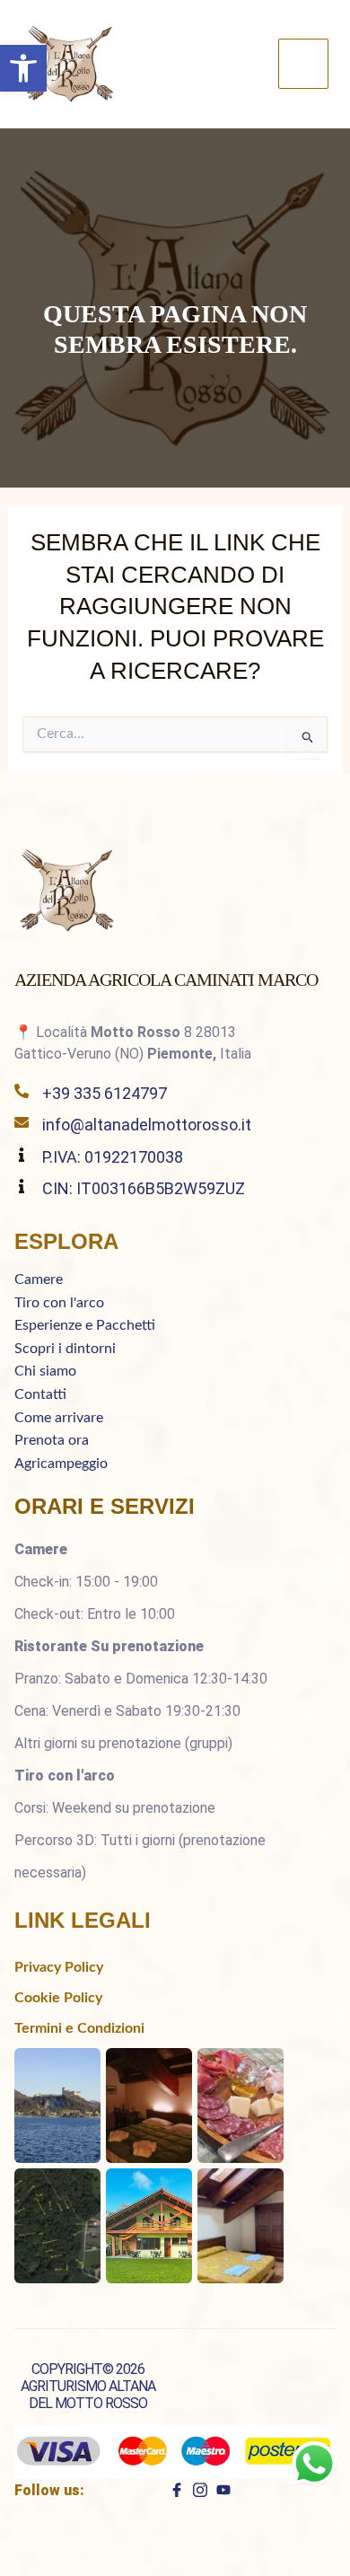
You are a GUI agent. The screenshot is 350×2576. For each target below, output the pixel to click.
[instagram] (200, 2490)
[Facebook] (177, 2490)
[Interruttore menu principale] (303, 64)
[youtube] (223, 2490)
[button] (23, 68)
